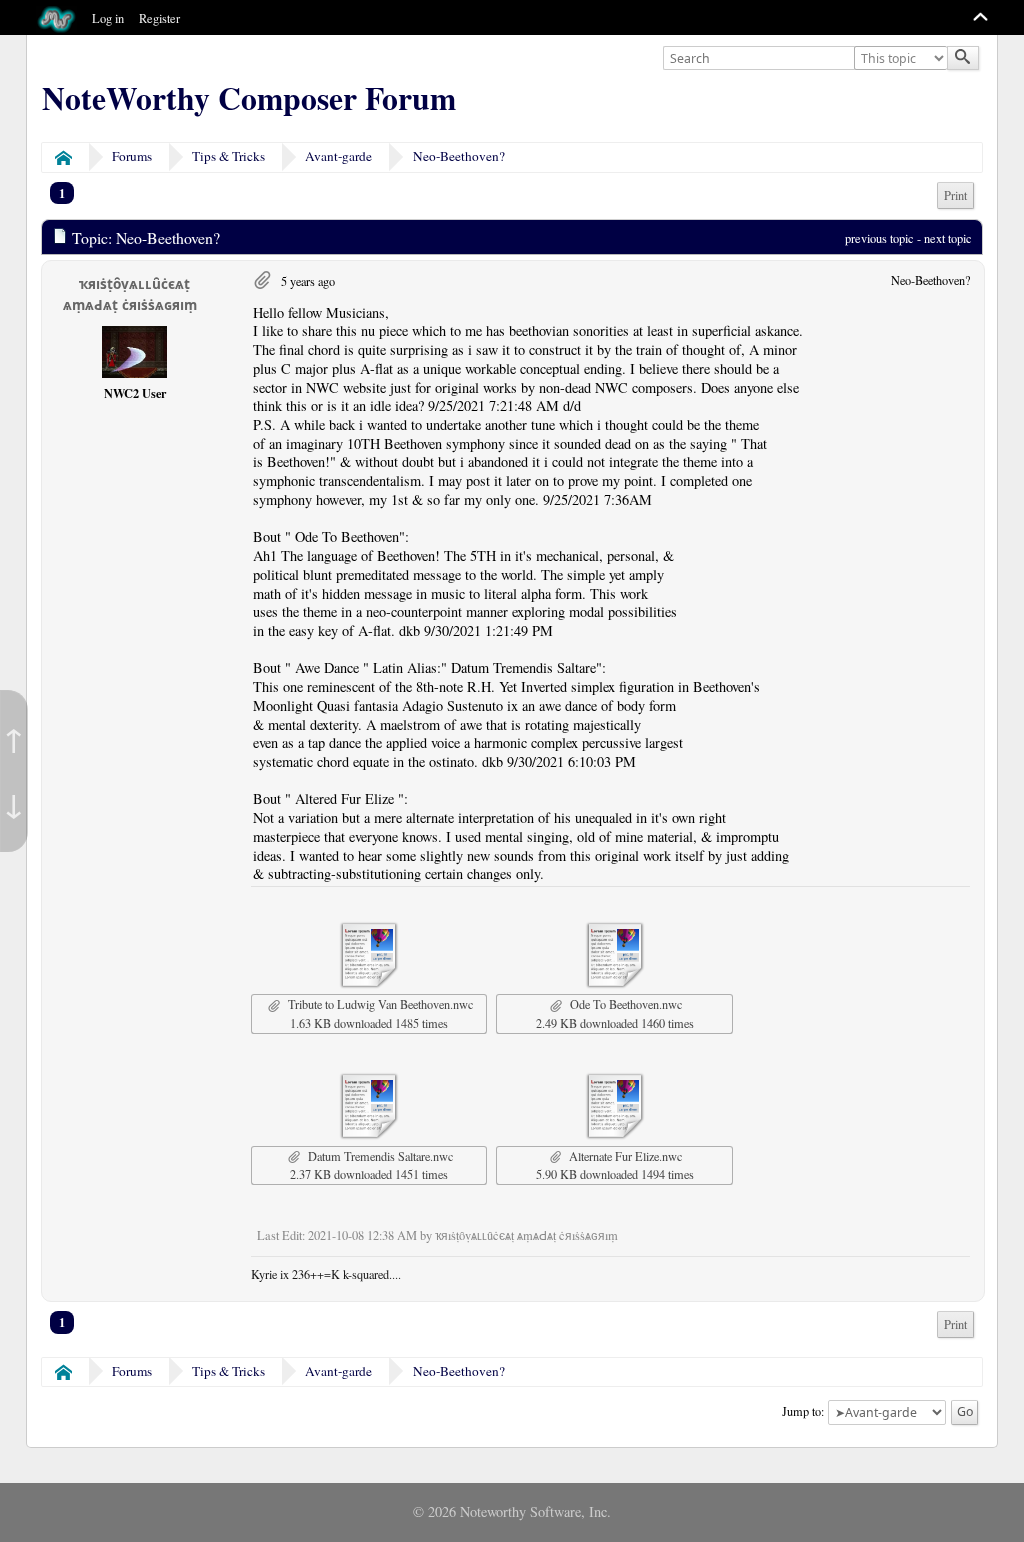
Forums (132, 156)
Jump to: (803, 1410)
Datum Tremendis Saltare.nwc (378, 1156)
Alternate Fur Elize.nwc (623, 1156)
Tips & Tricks (228, 156)
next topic (948, 238)
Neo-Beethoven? (459, 156)
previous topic (879, 238)
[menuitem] (955, 195)
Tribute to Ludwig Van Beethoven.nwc (378, 1004)
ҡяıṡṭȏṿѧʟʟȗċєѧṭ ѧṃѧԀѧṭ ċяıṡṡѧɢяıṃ (130, 294)
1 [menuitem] (62, 193)
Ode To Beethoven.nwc (624, 1004)
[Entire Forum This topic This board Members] (903, 59)
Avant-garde (338, 156)
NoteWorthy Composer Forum (249, 98)
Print (955, 195)
